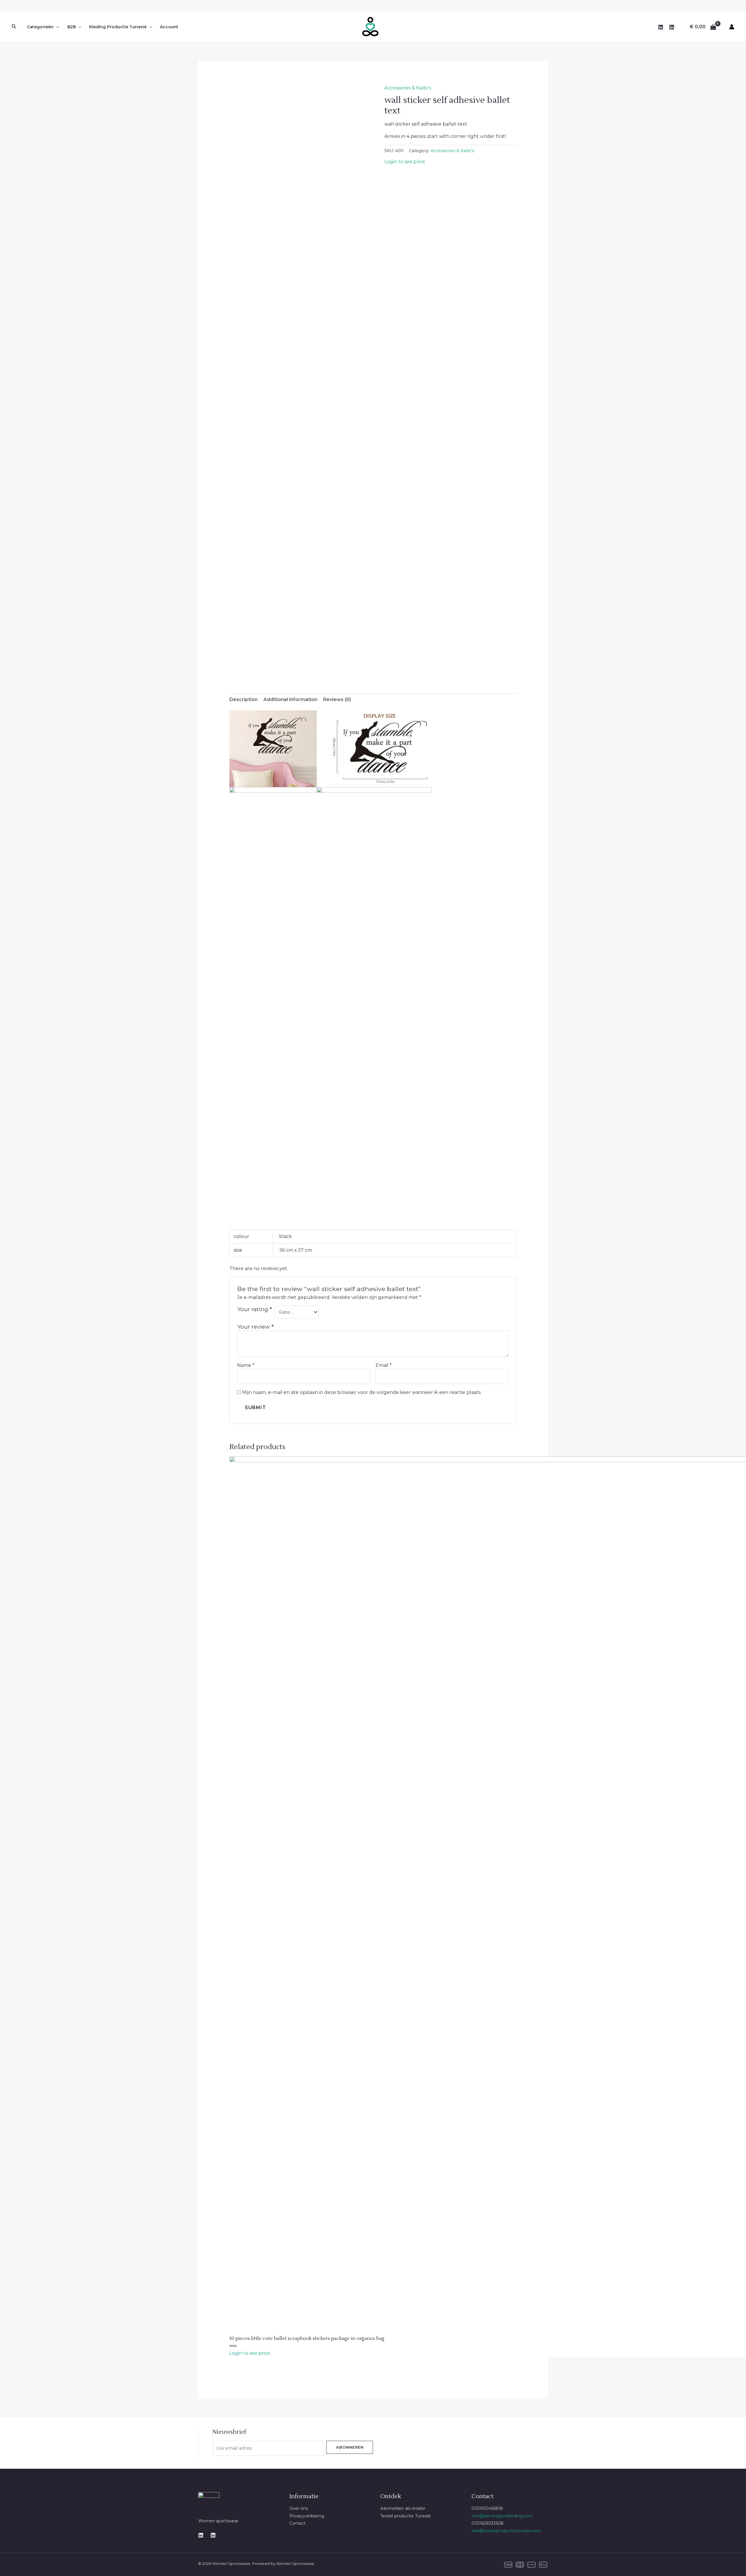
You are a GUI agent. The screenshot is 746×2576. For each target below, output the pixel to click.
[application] (56, 27)
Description (243, 699)
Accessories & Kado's (408, 88)
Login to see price (405, 162)
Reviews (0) (337, 699)
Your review (255, 1327)
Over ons (299, 2508)
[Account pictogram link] (732, 27)
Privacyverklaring (307, 2516)
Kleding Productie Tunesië (118, 27)
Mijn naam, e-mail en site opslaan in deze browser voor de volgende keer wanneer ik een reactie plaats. (362, 1392)
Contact (298, 2523)
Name (246, 1365)
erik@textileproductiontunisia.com (506, 2531)
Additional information (290, 699)
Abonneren (350, 2447)
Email (384, 1365)
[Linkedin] (201, 2535)
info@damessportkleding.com (502, 2516)
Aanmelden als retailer (403, 2508)
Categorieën (40, 27)
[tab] (243, 700)
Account (169, 27)
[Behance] (213, 2535)
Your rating (255, 1309)
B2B (72, 27)
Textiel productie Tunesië (405, 2516)
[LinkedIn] (661, 27)
